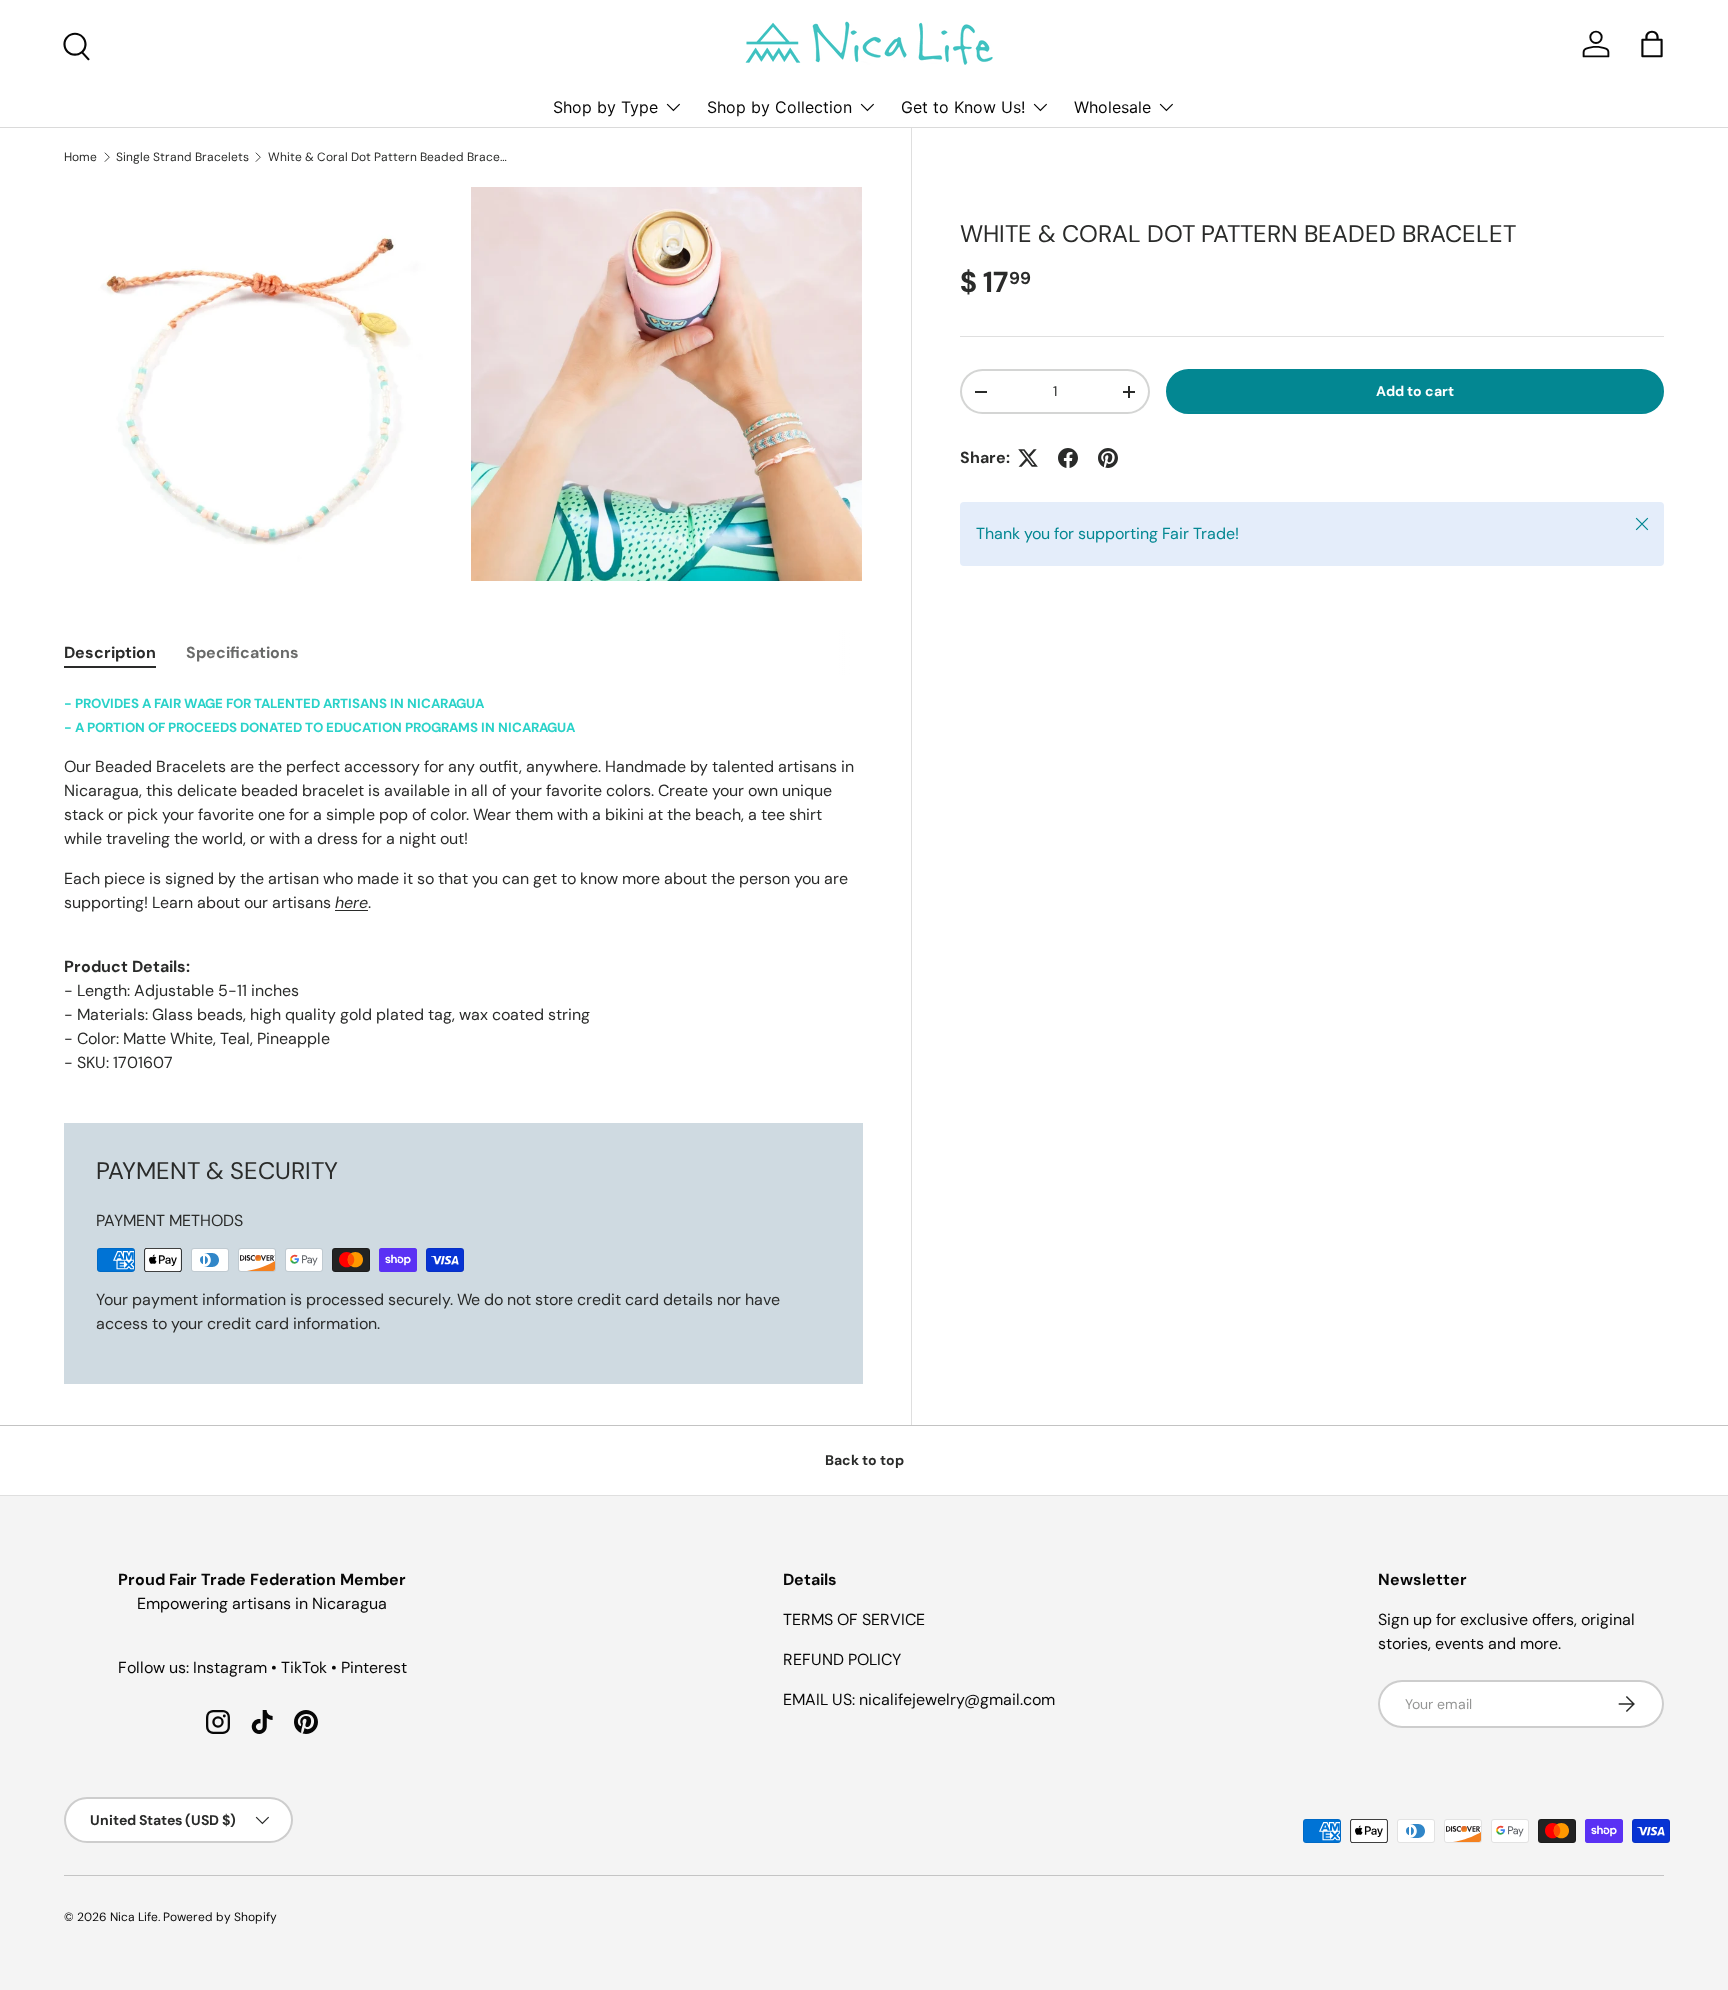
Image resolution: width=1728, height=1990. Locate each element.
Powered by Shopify (220, 1917)
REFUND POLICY (842, 1659)
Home (80, 157)
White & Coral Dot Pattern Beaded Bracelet (388, 157)
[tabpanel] (463, 883)
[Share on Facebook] (1068, 458)
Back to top (864, 1460)
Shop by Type (605, 107)
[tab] (110, 652)
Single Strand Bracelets (182, 157)
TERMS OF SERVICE (854, 1619)
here (351, 902)
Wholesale (1112, 107)
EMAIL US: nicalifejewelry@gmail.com (919, 1699)
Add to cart (1415, 391)
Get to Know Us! (963, 107)
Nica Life (134, 1917)
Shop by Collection (779, 107)
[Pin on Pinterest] (1108, 458)
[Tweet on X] (1028, 458)
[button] (1652, 44)
